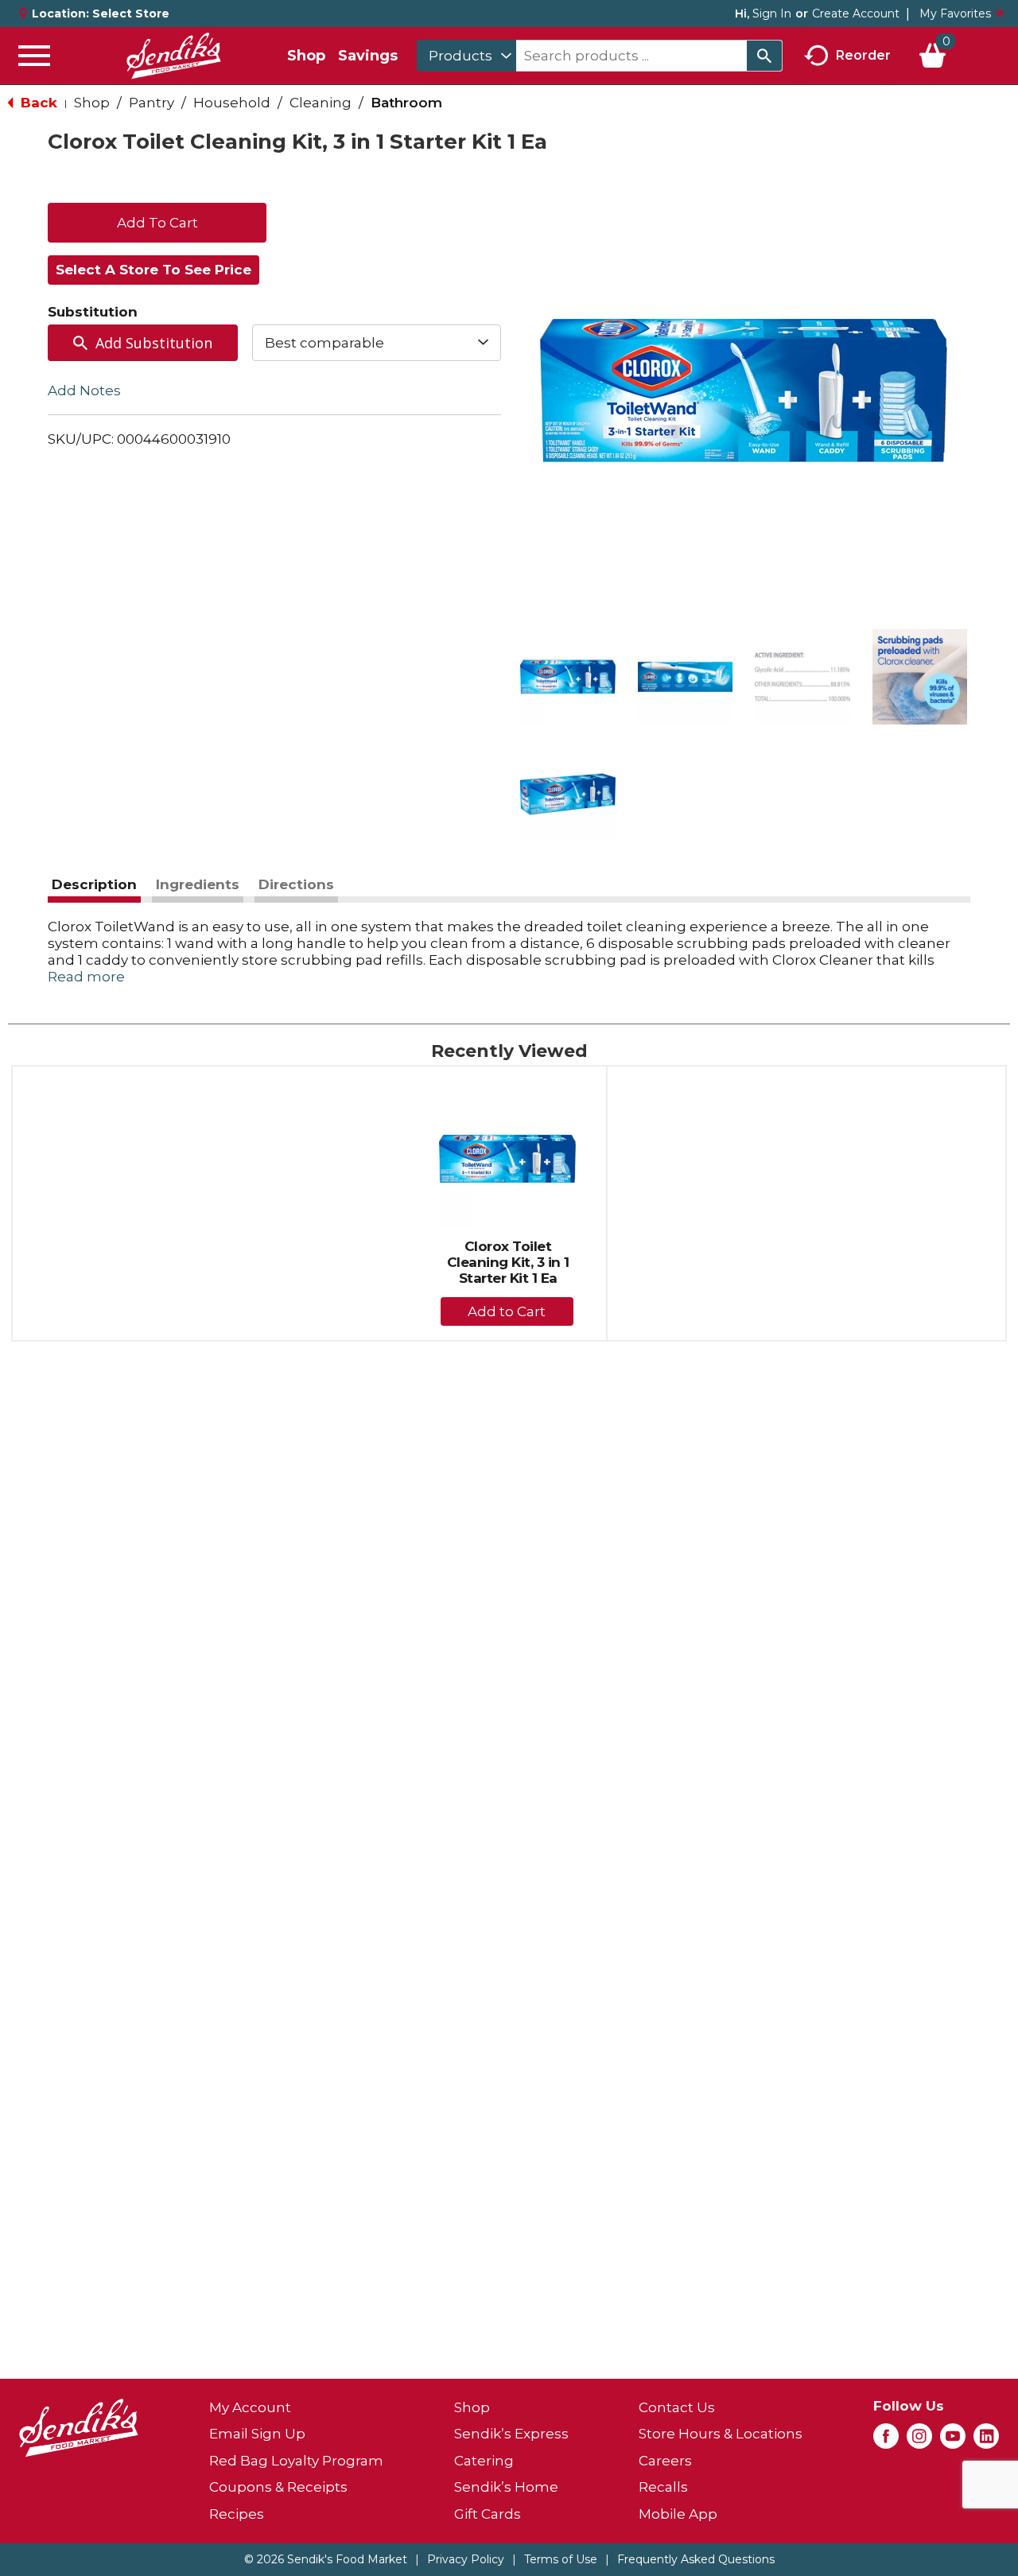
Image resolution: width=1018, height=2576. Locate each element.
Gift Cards (488, 2514)
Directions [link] (296, 884)
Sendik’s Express (511, 2434)
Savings (368, 56)
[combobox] (466, 56)
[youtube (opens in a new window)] (953, 2441)
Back (37, 103)
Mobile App (678, 2514)
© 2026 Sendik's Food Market (326, 2559)
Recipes (237, 2514)
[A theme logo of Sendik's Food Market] (173, 56)
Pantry (152, 103)
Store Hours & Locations (721, 2434)
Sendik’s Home (506, 2487)
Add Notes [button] (84, 390)
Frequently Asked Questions (696, 2559)
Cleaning (321, 103)
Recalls (663, 2487)
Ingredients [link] (198, 884)
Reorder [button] (863, 54)
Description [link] (94, 884)
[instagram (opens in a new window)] (919, 2441)
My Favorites (955, 14)
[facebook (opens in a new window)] (886, 2441)
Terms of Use (561, 2559)
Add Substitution (154, 343)
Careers (665, 2461)
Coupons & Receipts (278, 2487)
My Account (250, 2407)
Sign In (772, 14)
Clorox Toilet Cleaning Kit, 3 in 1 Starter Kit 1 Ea (508, 1262)
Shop (306, 56)
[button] (568, 677)
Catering (484, 2461)
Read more (86, 977)
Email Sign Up (257, 2434)
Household (232, 103)
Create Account (856, 14)
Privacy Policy (466, 2559)
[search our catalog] (764, 56)
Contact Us (677, 2407)
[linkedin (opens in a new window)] (986, 2441)
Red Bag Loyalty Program (296, 2461)
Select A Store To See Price (153, 270)
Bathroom (406, 103)
